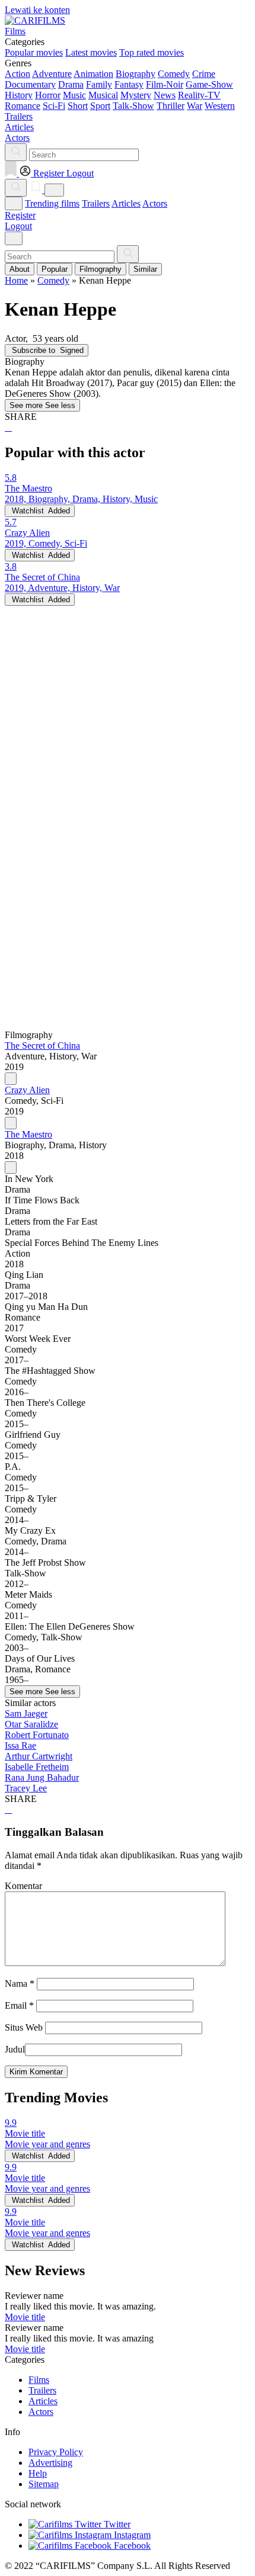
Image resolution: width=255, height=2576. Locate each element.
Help (38, 2473)
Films (39, 2380)
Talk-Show (133, 106)
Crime (204, 74)
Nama (20, 1984)
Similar (145, 269)
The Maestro (28, 1134)
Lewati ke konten (37, 10)
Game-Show (209, 84)
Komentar (23, 1886)
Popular (55, 269)
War (195, 106)
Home (16, 280)
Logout (18, 226)
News (165, 95)
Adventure (52, 74)
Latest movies (91, 52)
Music (74, 95)
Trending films (52, 203)
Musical (103, 95)
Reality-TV (199, 95)
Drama (71, 84)
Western (220, 106)
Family (99, 84)
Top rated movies (152, 52)
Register (20, 215)
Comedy (174, 74)
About (20, 269)
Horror (48, 95)
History (19, 95)
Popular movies (34, 52)
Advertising (50, 2463)
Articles (126, 203)
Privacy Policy (56, 2452)
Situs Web (24, 2027)
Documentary (30, 84)
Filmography (101, 269)
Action (17, 74)
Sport (100, 106)
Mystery (136, 95)
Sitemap (44, 2484)
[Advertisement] (128, 733)
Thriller (170, 106)
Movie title (25, 2317)
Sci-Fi (54, 106)
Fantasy (129, 84)
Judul (15, 2049)
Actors (155, 203)
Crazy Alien (27, 1090)
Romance (23, 106)
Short (78, 106)
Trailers (96, 203)
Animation (93, 74)
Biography (136, 74)
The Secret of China (42, 1046)
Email (19, 2005)
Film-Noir (165, 84)
